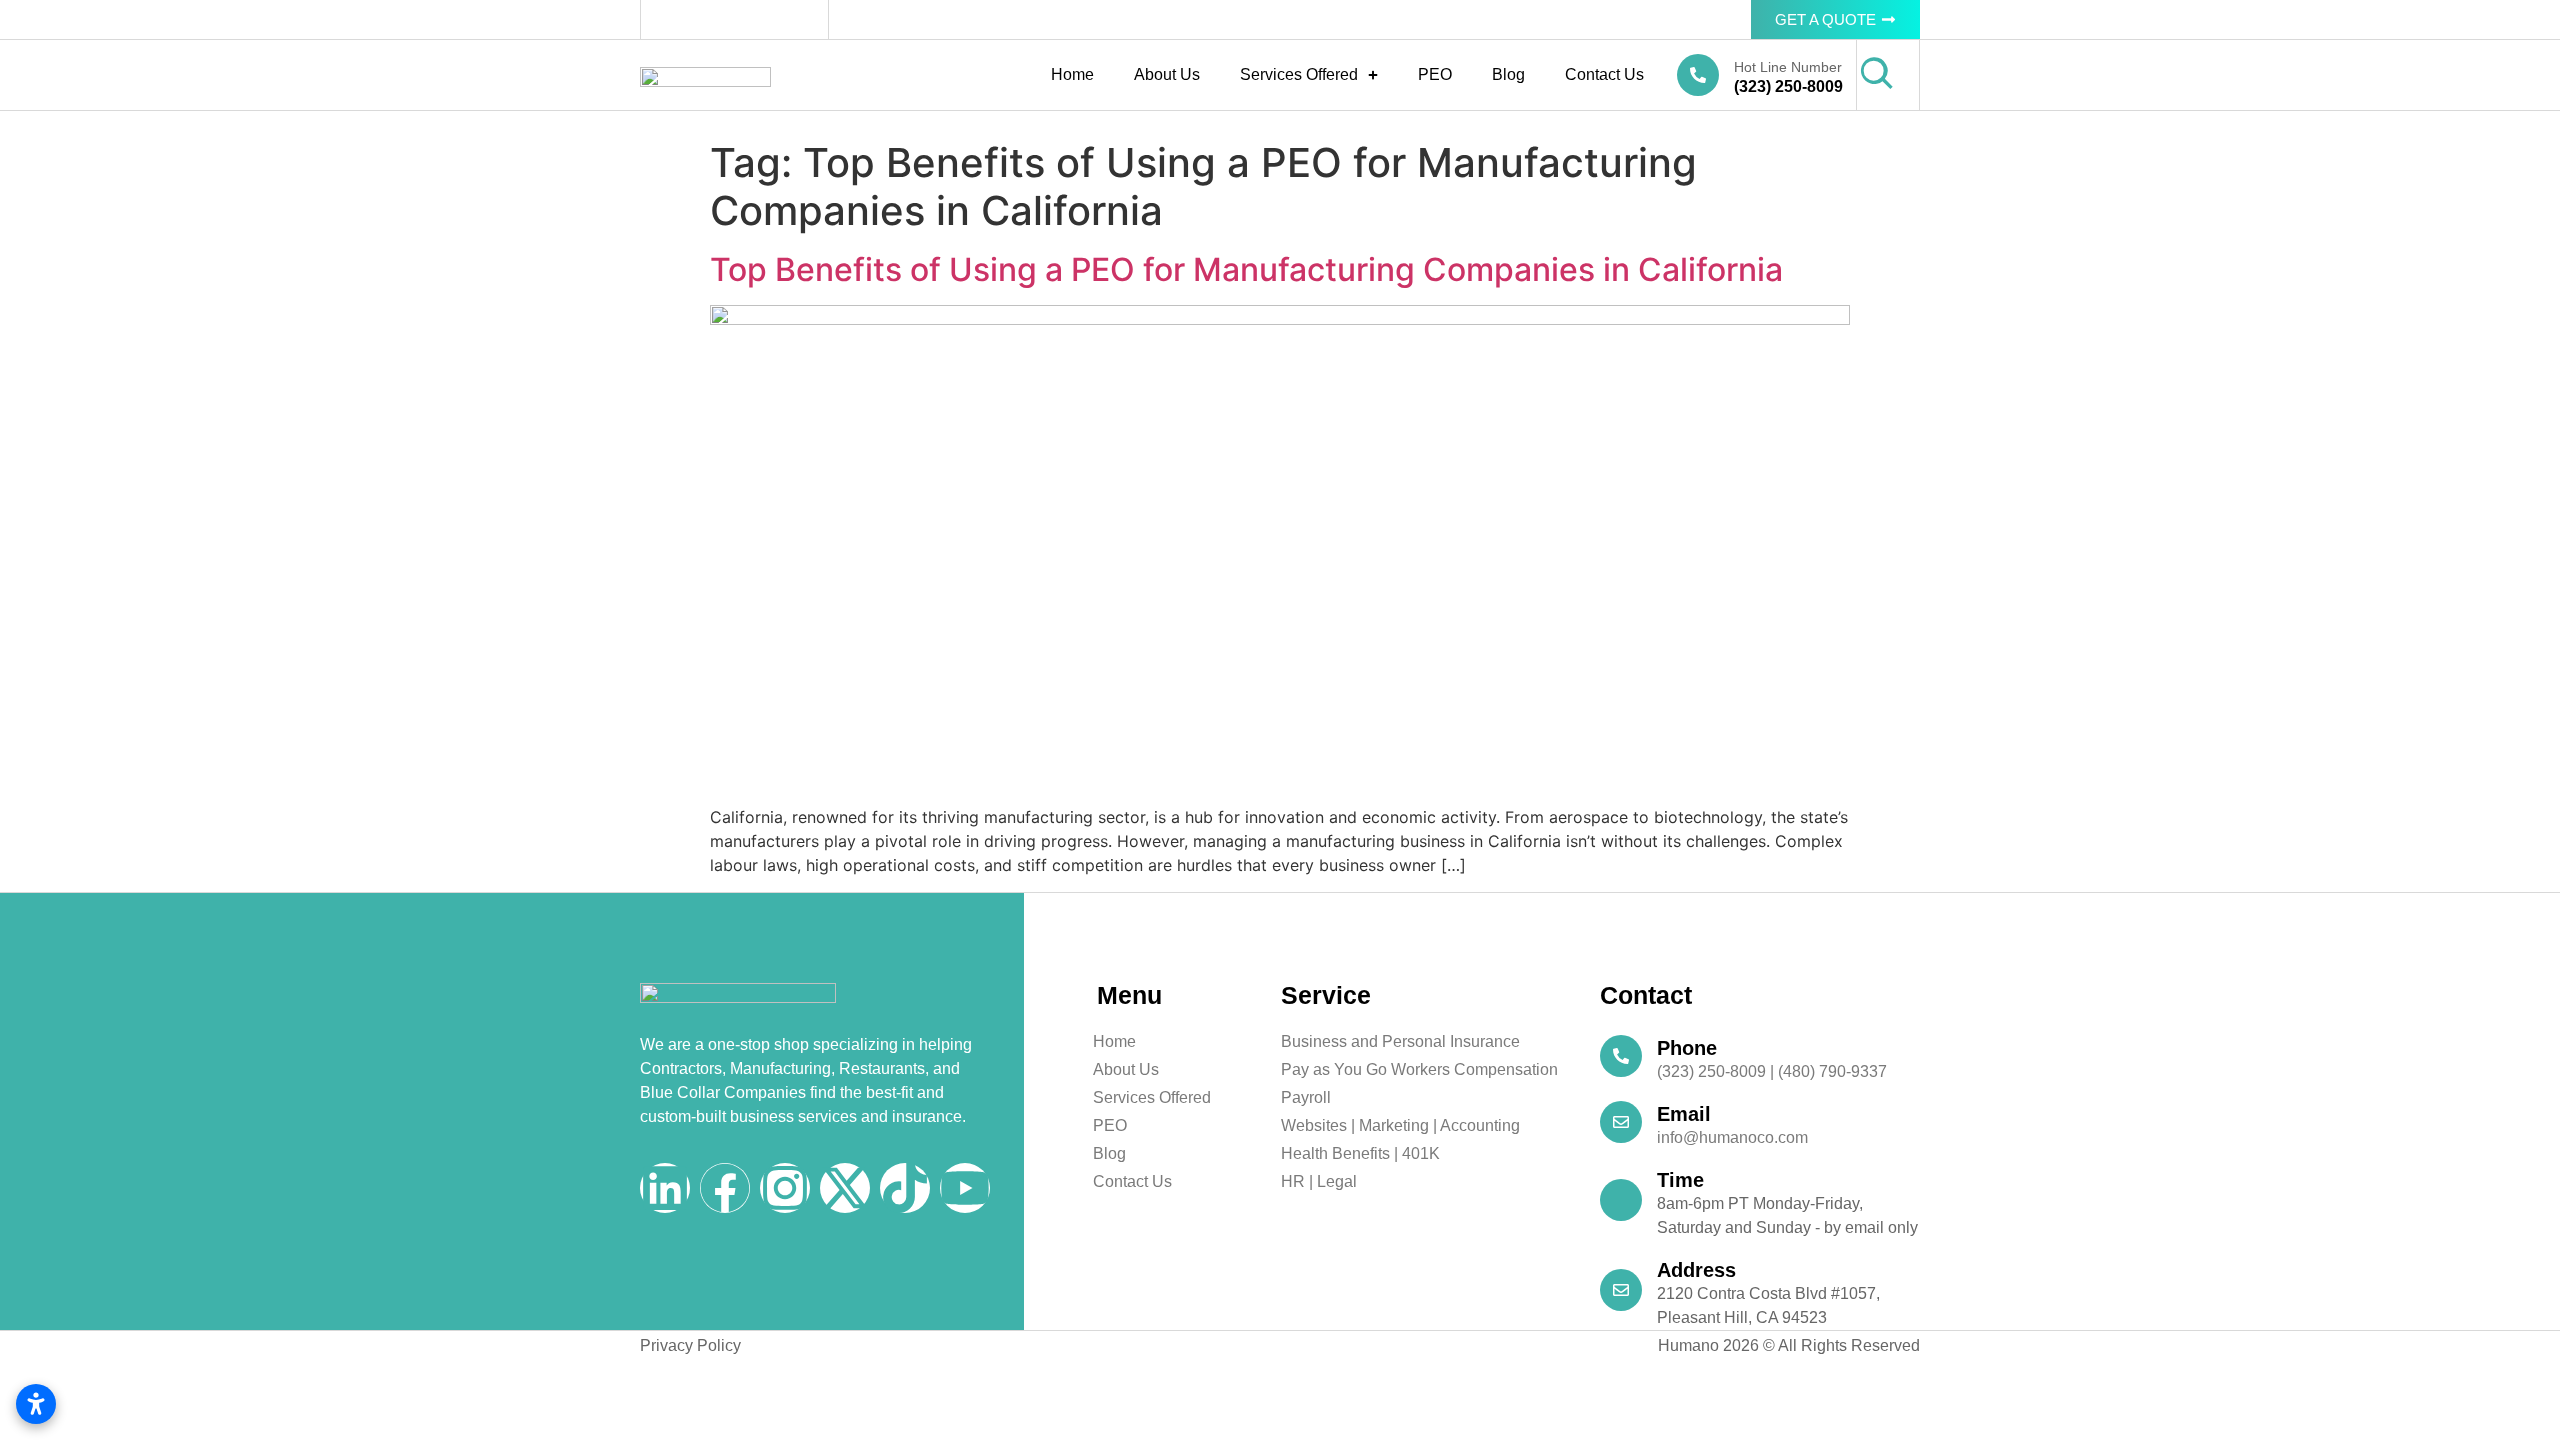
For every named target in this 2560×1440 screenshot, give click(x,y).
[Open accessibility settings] (36, 1404)
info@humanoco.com (1732, 1137)
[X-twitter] (845, 1188)
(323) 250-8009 (1788, 86)
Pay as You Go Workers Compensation (1419, 1069)
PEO (1435, 74)
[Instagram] (785, 1188)
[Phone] (1621, 1056)
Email (1684, 1114)
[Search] (1877, 74)
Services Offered (1299, 74)
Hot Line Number (1788, 67)
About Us (1167, 74)
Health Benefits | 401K (1360, 1153)
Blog (1508, 74)
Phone (1687, 1048)
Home (1072, 74)
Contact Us (1604, 74)
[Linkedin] (665, 1188)
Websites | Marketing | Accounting (1400, 1125)
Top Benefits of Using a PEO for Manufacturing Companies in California (1246, 269)
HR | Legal (1319, 1181)
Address (1696, 1270)
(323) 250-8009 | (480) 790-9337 (1772, 1071)
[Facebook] (725, 1188)
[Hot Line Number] (1698, 75)
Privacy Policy (690, 1345)
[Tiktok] (905, 1188)
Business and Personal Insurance (1400, 1041)
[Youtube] (965, 1188)
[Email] (1621, 1122)
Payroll (1306, 1097)
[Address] (1621, 1290)
